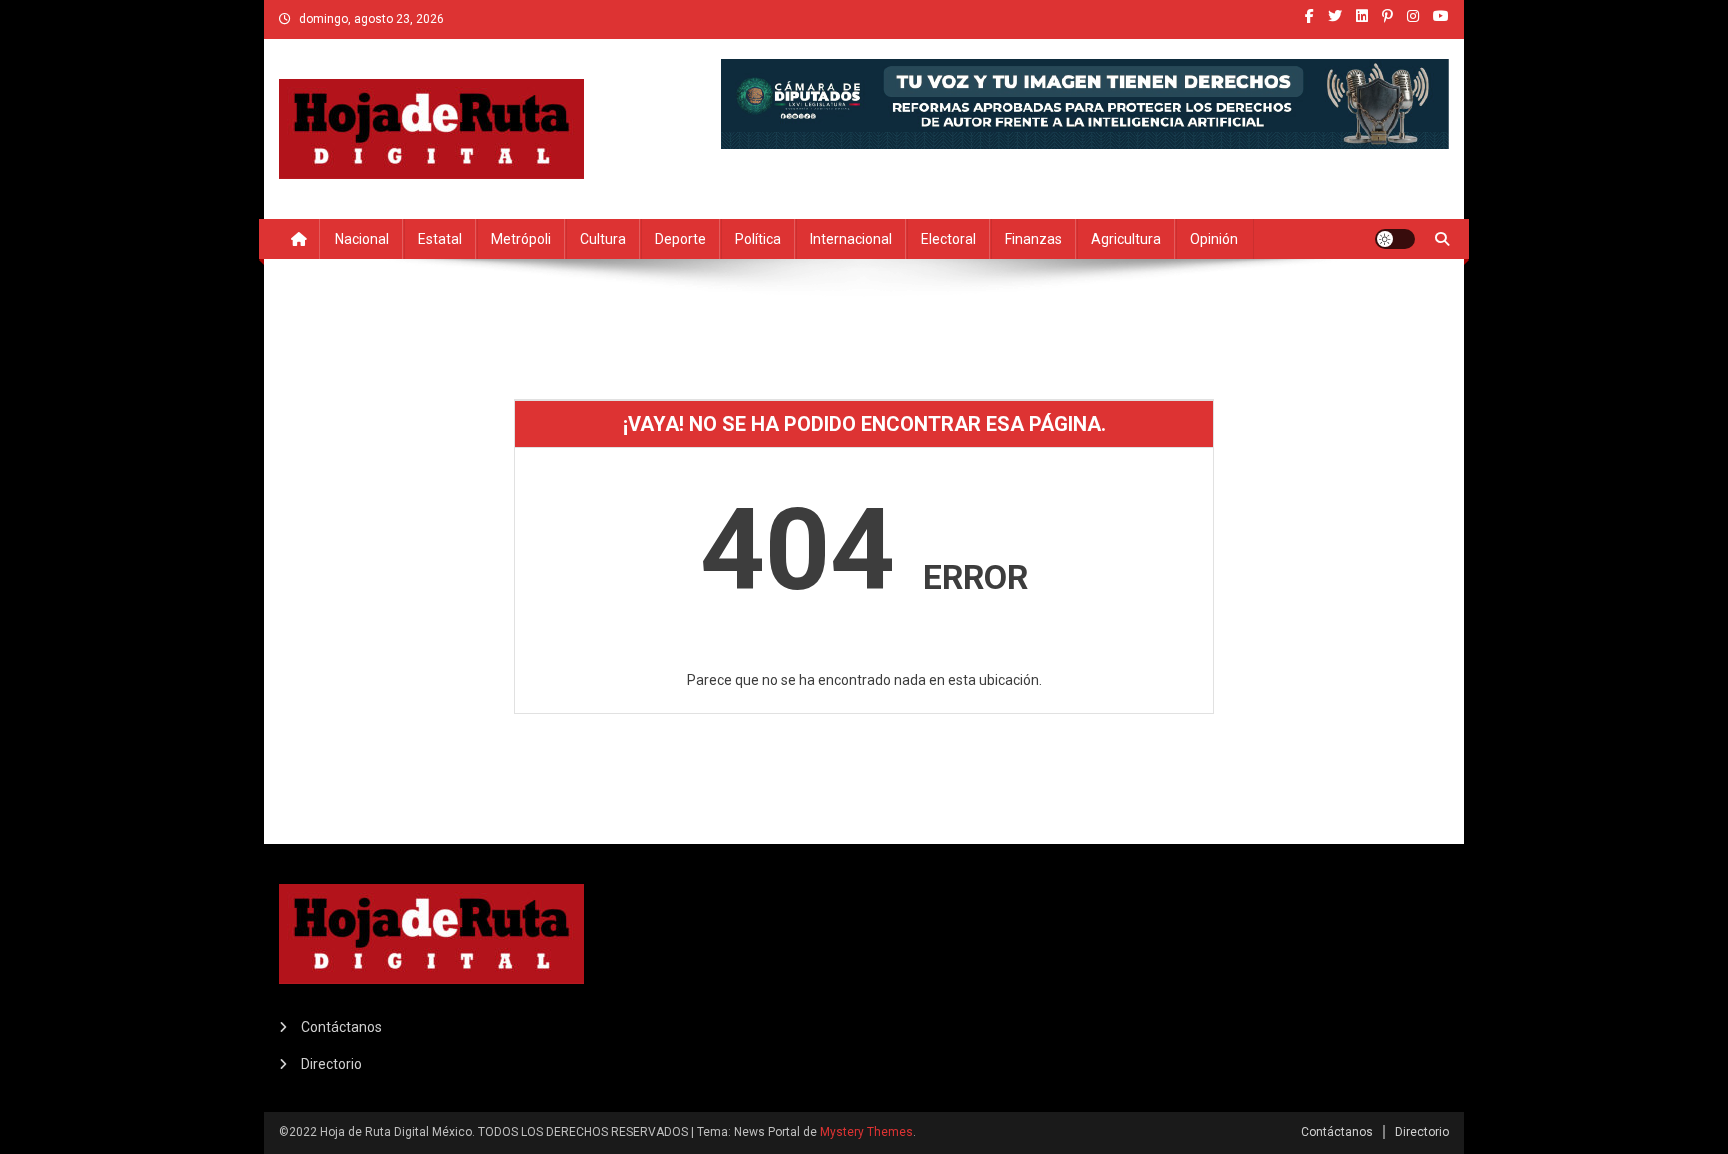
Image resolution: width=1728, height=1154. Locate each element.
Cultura (603, 239)
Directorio (331, 1064)
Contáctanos (341, 1027)
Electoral (948, 239)
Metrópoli (521, 239)
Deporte (680, 239)
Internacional (851, 239)
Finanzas (1033, 239)
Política (758, 239)
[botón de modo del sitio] (1395, 239)
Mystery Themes (866, 1132)
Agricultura (1126, 239)
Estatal (440, 239)
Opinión (1214, 239)
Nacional (362, 239)
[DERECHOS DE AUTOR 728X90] (1085, 102)
